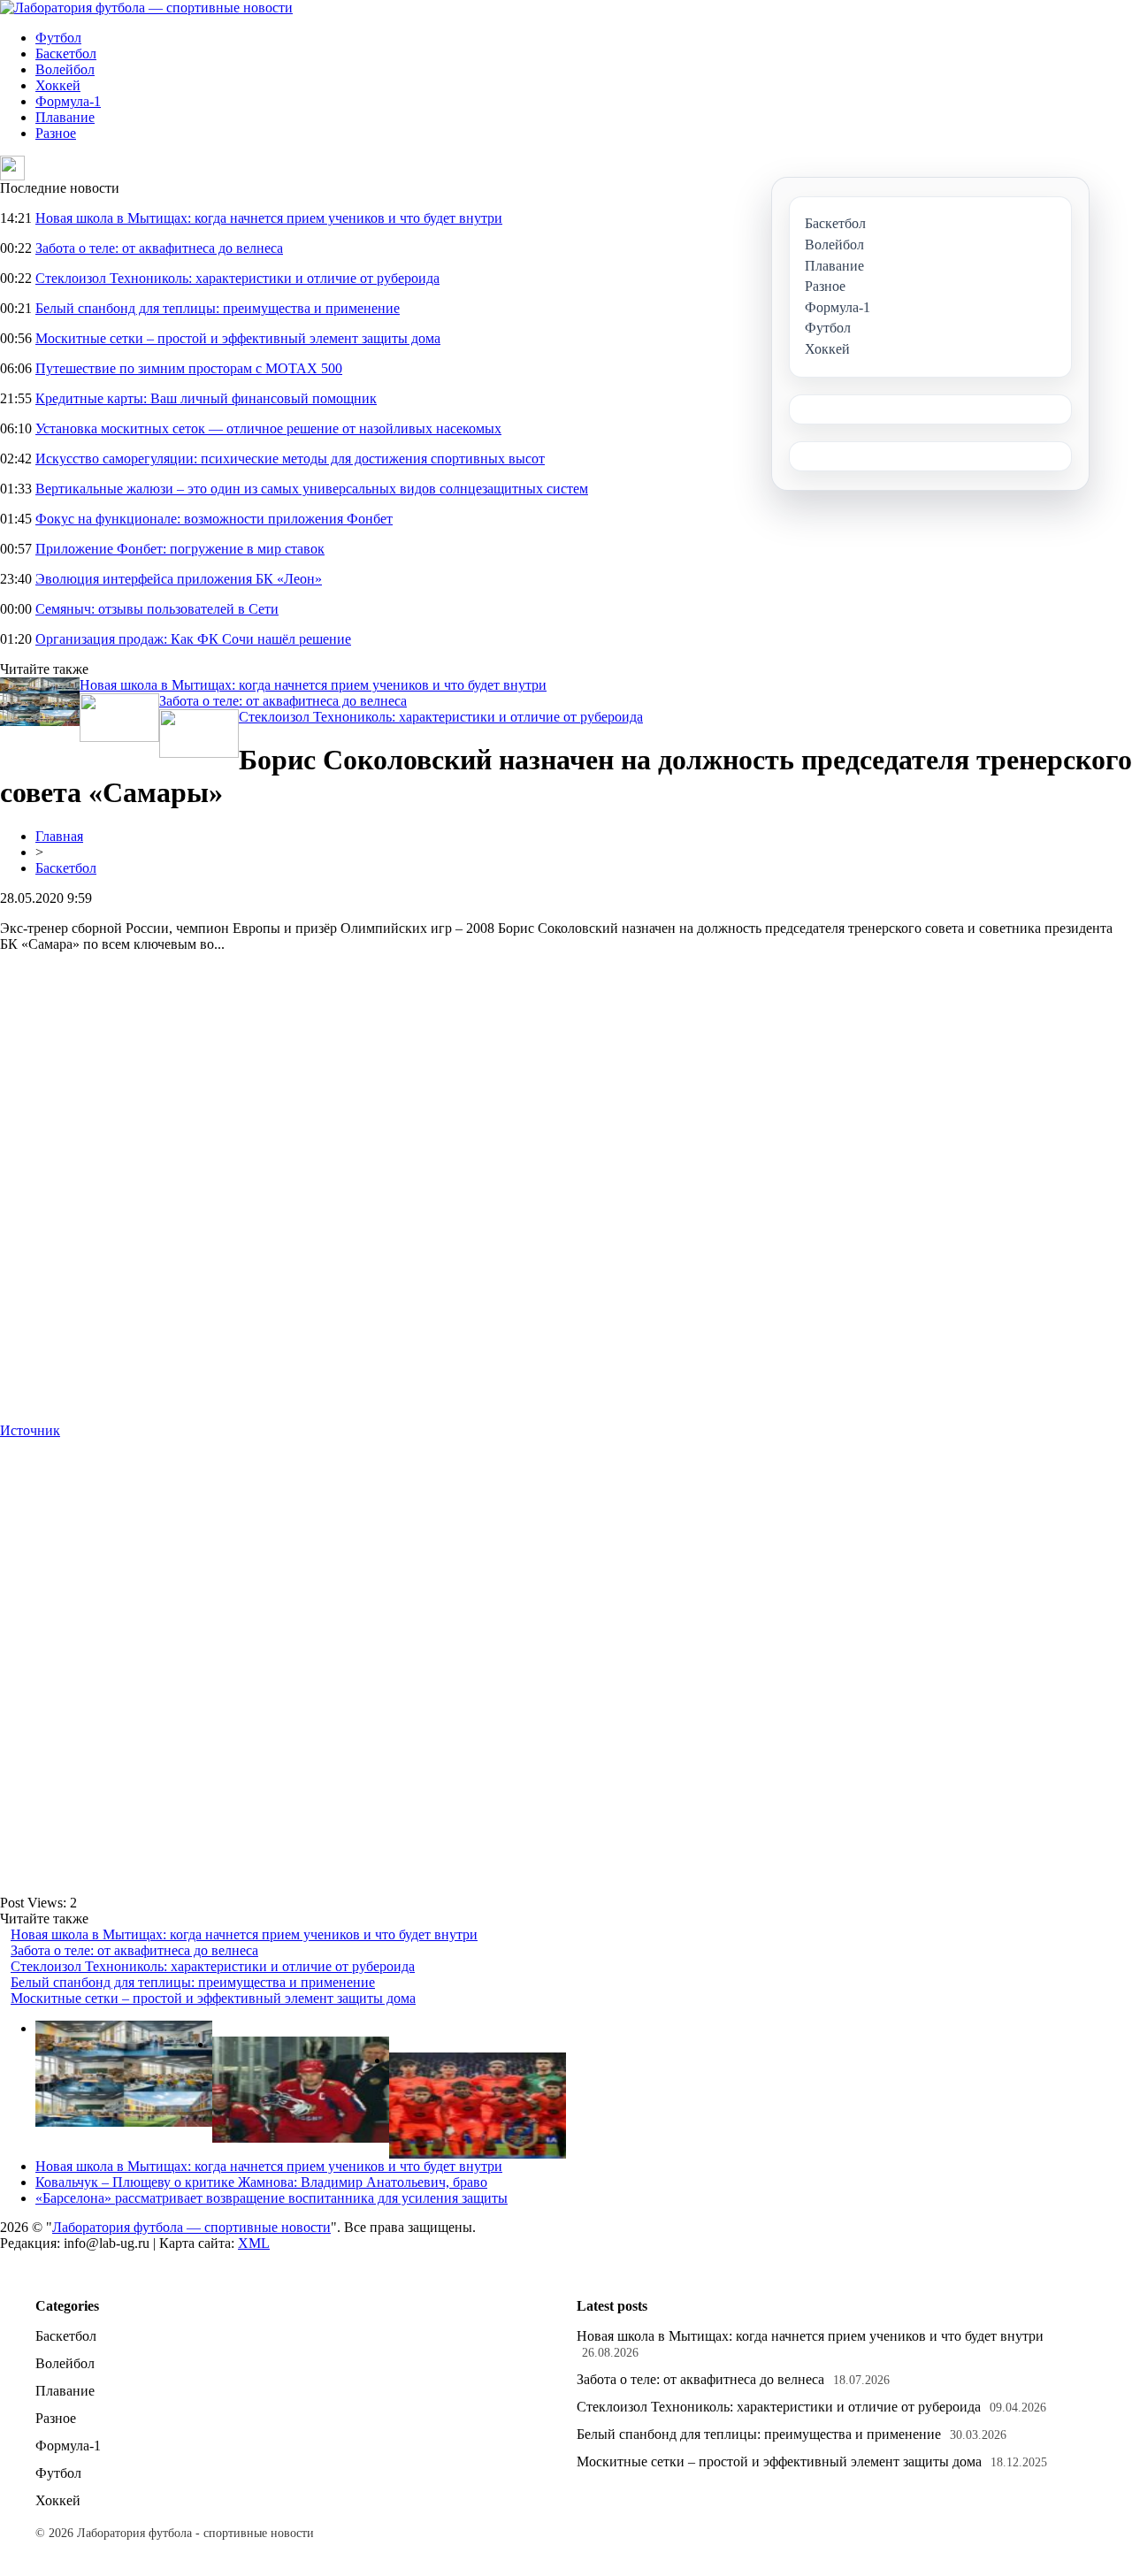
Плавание (65, 117)
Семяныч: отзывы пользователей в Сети (157, 609)
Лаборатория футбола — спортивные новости (191, 2227)
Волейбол (65, 69)
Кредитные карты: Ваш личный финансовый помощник (206, 398)
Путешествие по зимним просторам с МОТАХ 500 (189, 368)
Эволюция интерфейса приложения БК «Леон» (179, 579)
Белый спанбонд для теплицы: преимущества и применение (218, 308)
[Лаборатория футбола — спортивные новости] (146, 8)
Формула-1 (68, 101)
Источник (30, 1430)
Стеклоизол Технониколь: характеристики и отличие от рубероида (237, 278)
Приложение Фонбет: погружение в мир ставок (180, 549)
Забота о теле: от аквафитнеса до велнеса (159, 248)
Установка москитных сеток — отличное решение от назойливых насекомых (268, 428)
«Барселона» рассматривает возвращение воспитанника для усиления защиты (272, 2198)
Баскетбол (66, 54)
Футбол (58, 38)
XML (254, 2243)
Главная (59, 836)
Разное (56, 133)
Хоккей (58, 85)
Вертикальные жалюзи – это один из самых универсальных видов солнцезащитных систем (312, 489)
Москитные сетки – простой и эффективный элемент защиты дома (238, 338)
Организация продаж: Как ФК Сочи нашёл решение (193, 639)
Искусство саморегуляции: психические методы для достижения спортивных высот (290, 459)
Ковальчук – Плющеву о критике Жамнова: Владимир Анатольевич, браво (261, 2182)
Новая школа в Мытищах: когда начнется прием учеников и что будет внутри (269, 218)
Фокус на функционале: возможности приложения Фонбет (214, 519)
